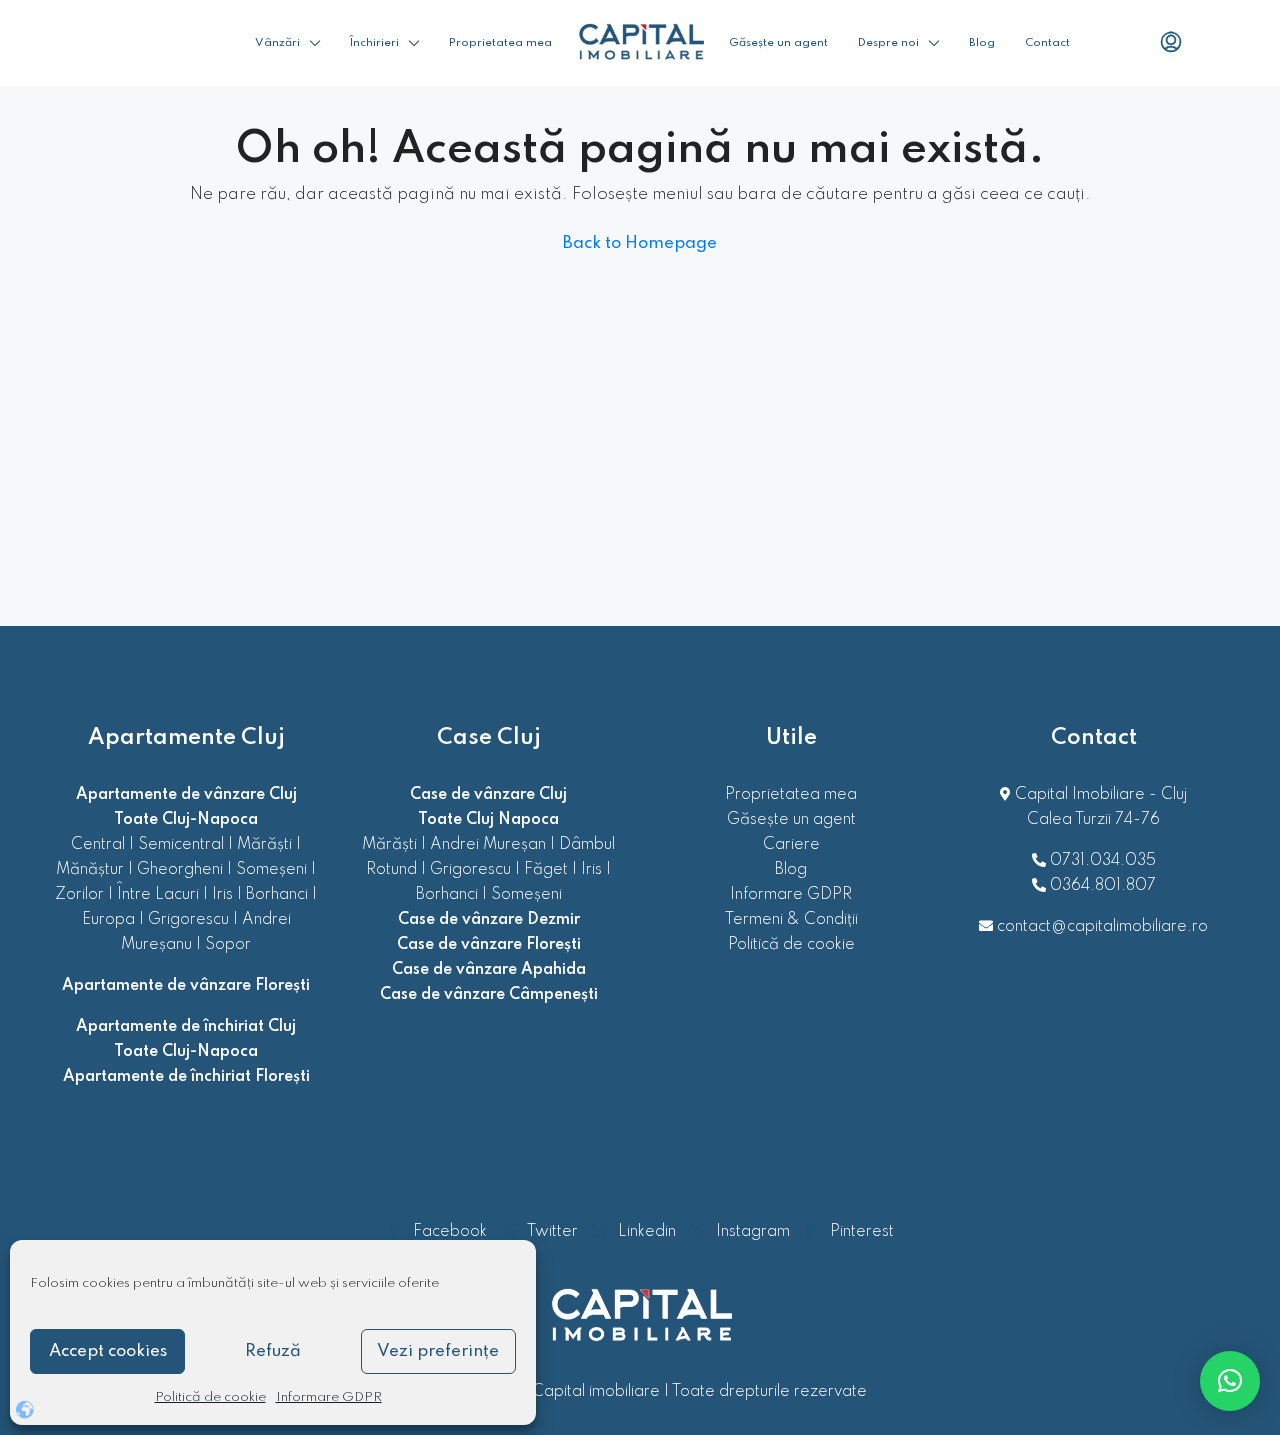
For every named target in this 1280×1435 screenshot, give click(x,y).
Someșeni (271, 870)
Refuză (273, 1351)
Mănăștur (90, 870)
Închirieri (374, 43)
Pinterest (860, 1232)
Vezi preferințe (438, 1351)
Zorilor (79, 895)
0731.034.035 (1103, 861)
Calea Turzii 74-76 (1093, 820)
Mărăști (264, 845)
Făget (546, 870)
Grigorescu (188, 920)
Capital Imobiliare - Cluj (1099, 795)
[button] (1230, 1381)
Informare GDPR (329, 1397)
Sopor (228, 945)
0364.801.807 (1103, 886)
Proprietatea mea (500, 43)
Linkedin (647, 1232)
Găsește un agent (778, 43)
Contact (1047, 43)
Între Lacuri (158, 895)
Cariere (791, 845)
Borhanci (277, 895)
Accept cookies (108, 1351)
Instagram (753, 1232)
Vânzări (277, 43)
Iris (222, 895)
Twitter (552, 1232)
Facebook (450, 1232)
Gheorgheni (180, 870)
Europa (108, 920)
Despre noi (888, 43)
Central (98, 845)
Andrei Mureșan (488, 845)
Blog (982, 43)
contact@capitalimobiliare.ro (1102, 927)
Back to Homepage (640, 243)
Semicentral (181, 845)
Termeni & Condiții (791, 920)
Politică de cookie (210, 1397)
